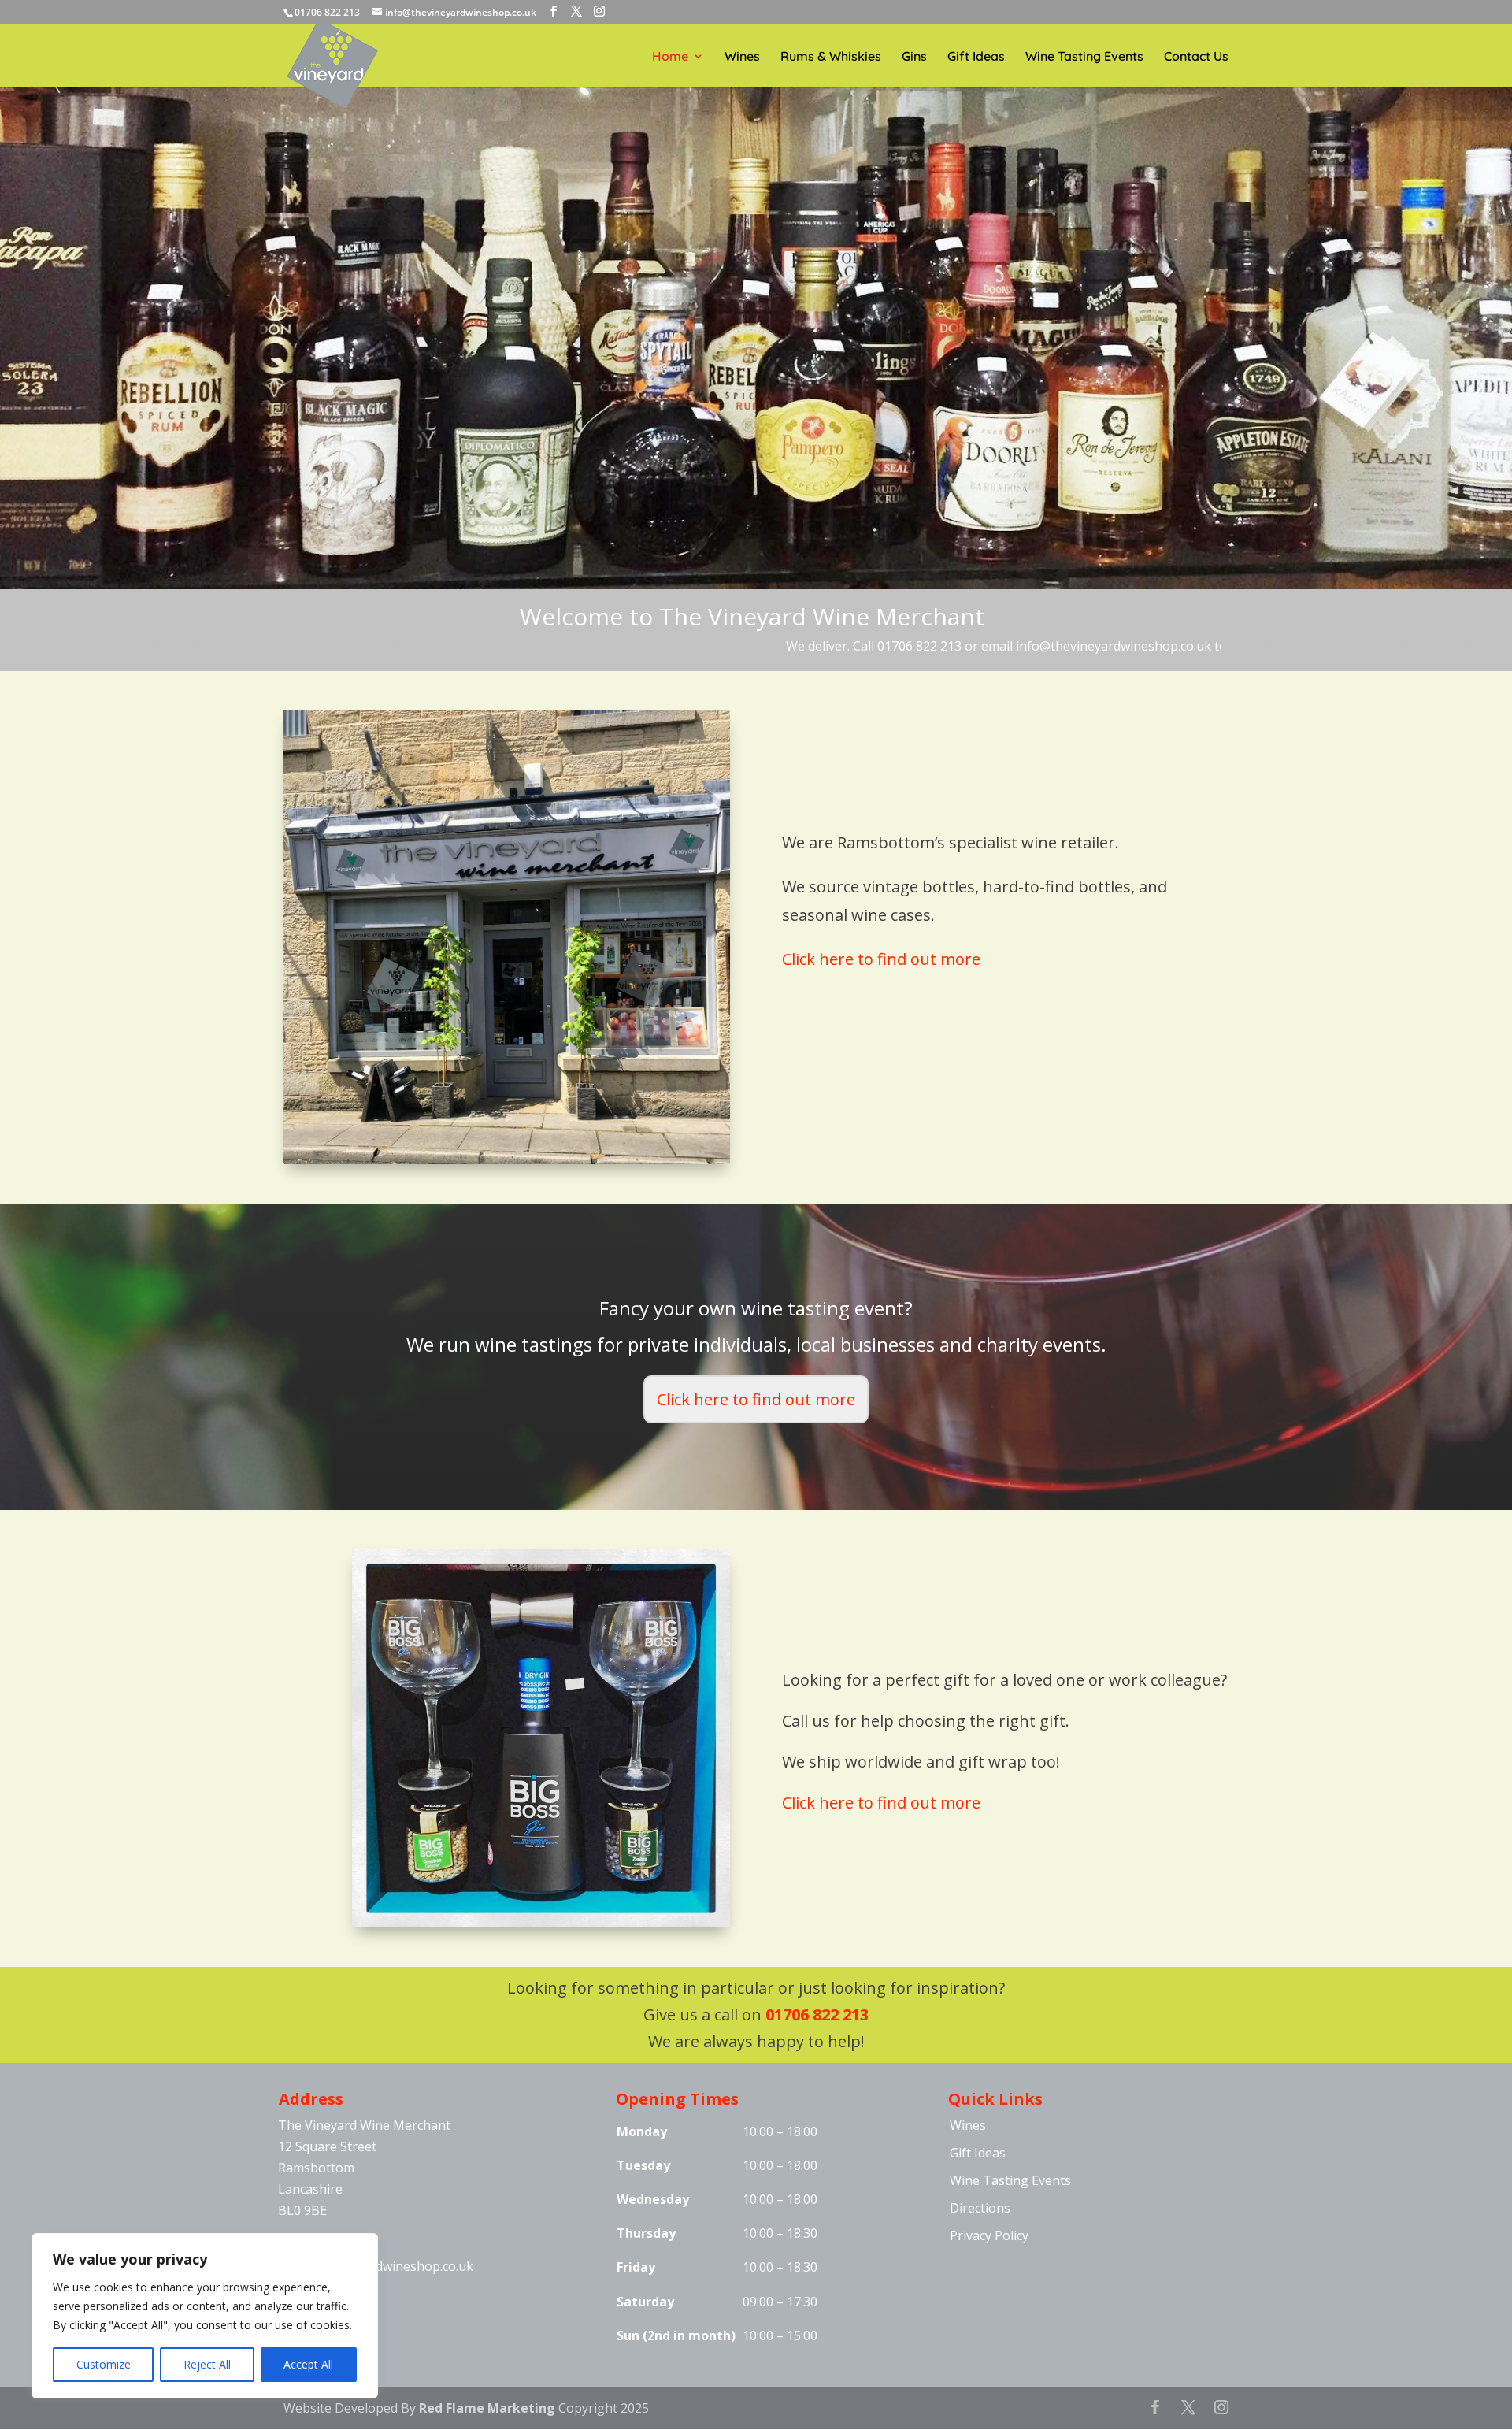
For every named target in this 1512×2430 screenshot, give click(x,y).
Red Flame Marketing (487, 2408)
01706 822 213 (817, 2014)
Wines (742, 57)
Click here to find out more (881, 959)
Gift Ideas (976, 57)
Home (670, 57)
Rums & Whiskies (831, 57)
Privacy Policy (989, 2235)
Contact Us (1196, 57)
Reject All (207, 2364)
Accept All (308, 2364)
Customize (104, 2364)
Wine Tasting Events (1084, 57)
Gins (914, 57)
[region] (205, 2316)
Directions (980, 2208)
